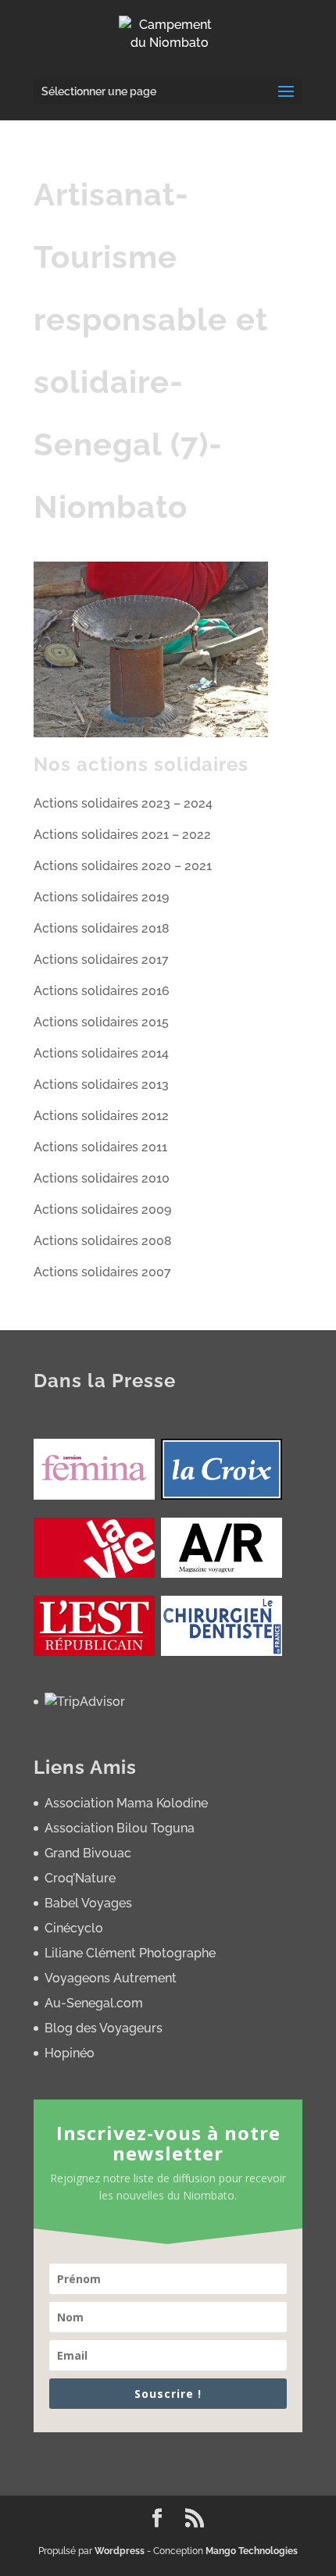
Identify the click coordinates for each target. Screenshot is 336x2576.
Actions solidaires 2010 (102, 1178)
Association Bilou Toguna (120, 1828)
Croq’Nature (80, 1878)
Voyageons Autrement (111, 1978)
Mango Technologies (252, 2551)
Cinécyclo (74, 1928)
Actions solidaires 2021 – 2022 (122, 835)
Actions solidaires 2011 (100, 1147)
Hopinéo (70, 2053)
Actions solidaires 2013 (101, 1085)
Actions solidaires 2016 (102, 991)
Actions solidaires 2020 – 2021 (123, 866)
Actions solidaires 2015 (101, 1022)
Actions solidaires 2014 (101, 1053)
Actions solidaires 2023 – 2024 (123, 803)
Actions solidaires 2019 (101, 897)
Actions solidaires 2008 (103, 1241)
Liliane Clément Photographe (130, 1953)
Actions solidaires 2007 (102, 1272)
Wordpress (120, 2551)
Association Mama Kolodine (126, 1803)
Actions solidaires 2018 (102, 928)
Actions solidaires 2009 (102, 1210)
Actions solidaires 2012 (101, 1116)
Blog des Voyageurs (104, 2028)
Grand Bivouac (88, 1853)
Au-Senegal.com (94, 2003)
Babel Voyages (88, 1903)
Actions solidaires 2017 (101, 960)
